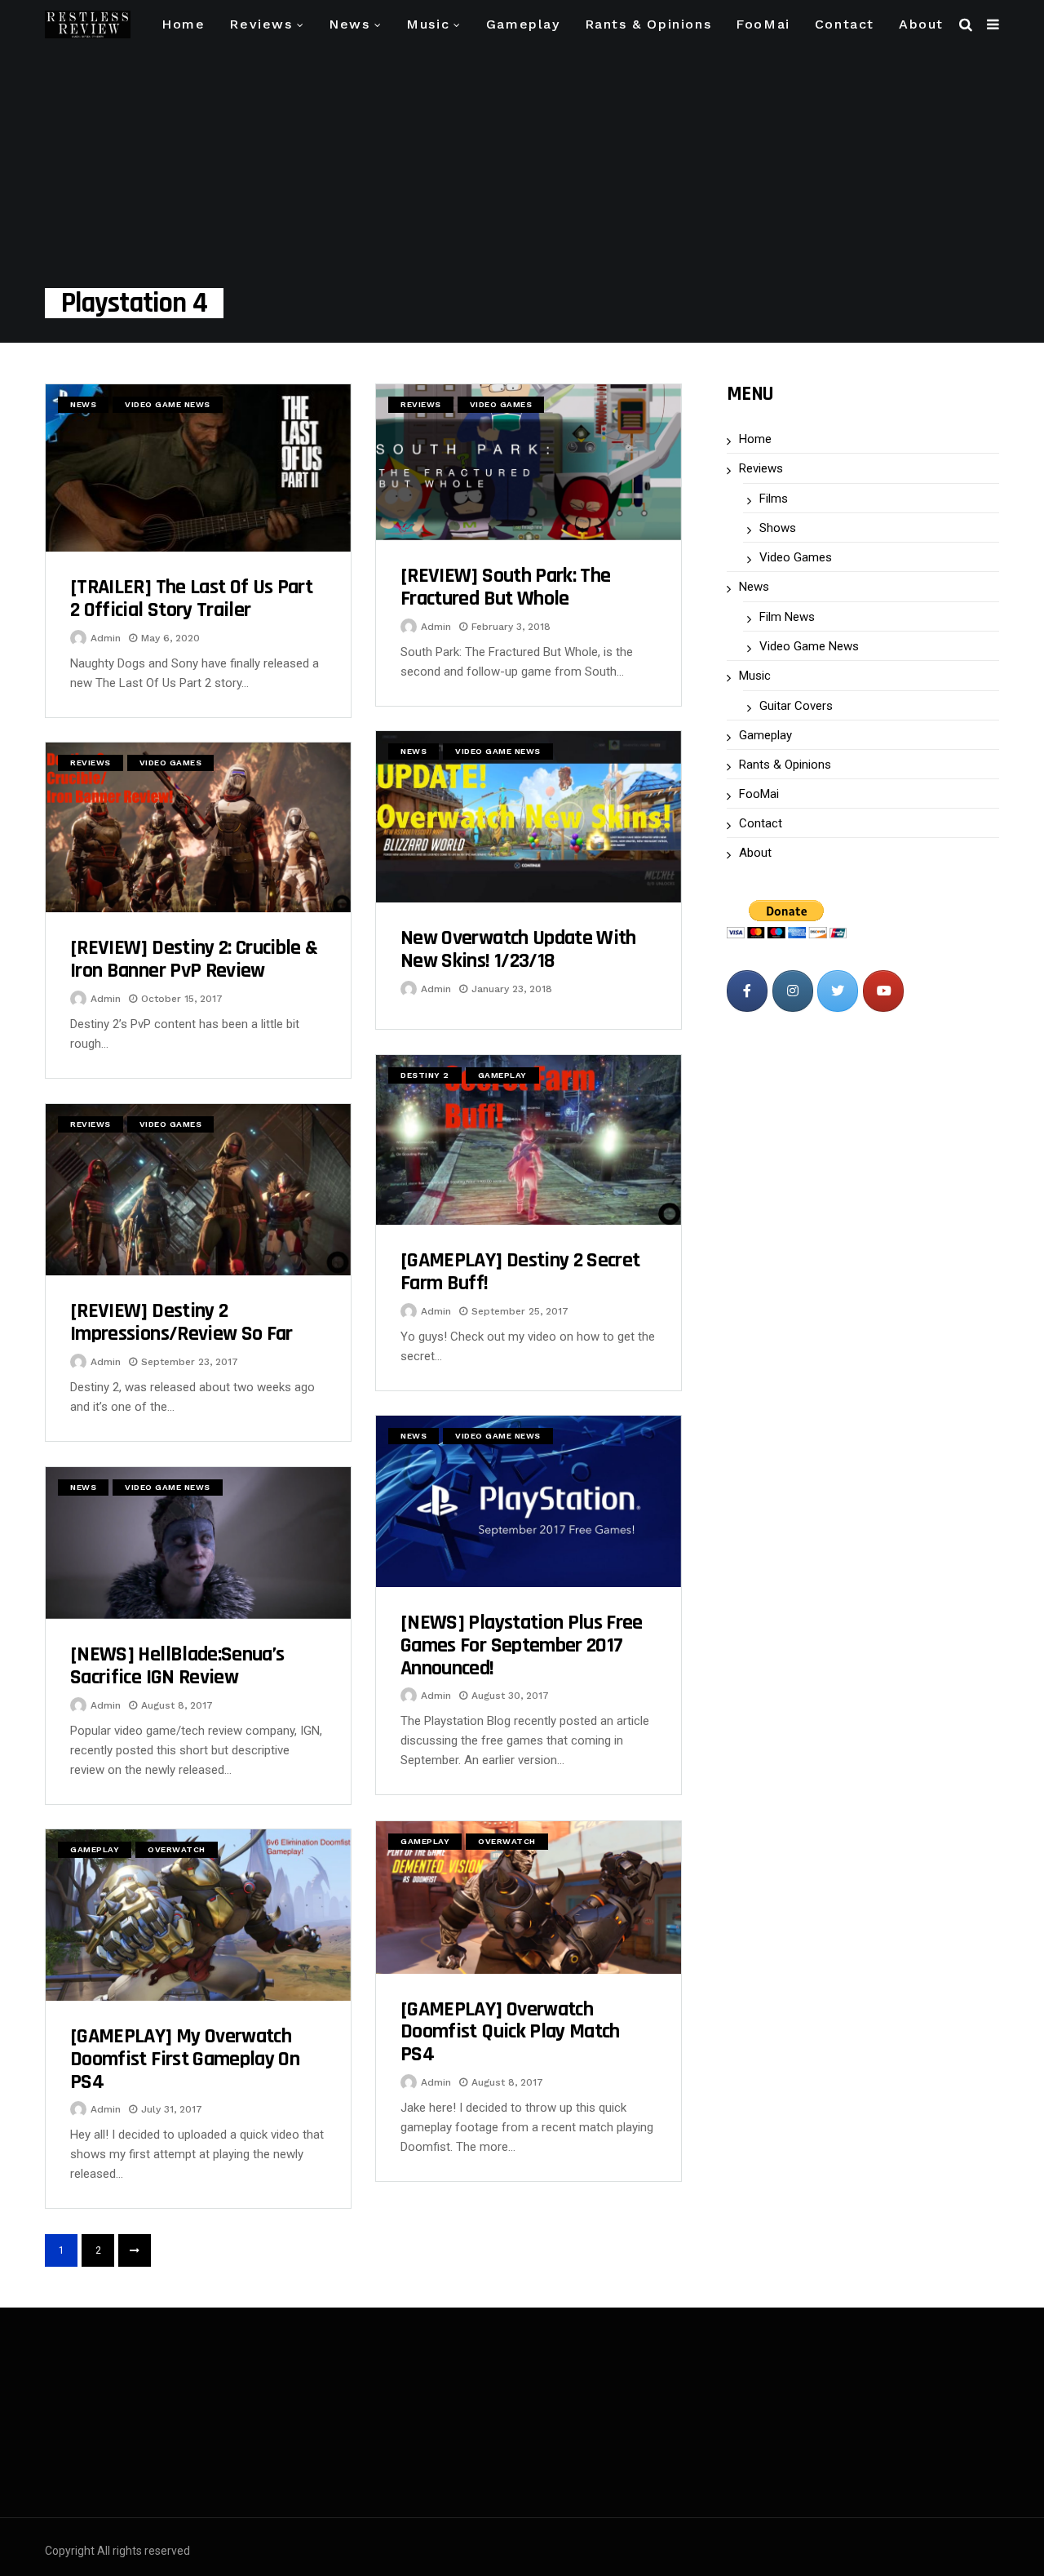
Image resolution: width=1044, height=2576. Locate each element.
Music (428, 24)
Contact (845, 24)
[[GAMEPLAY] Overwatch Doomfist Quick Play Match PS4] (529, 1898)
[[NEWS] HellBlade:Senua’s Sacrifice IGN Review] (198, 1543)
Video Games (501, 404)
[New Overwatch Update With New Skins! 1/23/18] (529, 817)
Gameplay (523, 24)
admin (106, 638)
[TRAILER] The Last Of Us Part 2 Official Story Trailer (191, 599)
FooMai (763, 24)
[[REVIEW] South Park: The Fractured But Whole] (529, 462)
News (349, 24)
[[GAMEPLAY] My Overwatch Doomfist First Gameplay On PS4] (198, 1915)
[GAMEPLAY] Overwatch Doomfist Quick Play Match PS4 (510, 2032)
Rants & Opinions (648, 24)
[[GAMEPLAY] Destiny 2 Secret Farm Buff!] (529, 1140)
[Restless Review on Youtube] (883, 991)
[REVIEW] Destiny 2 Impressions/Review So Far (181, 1322)
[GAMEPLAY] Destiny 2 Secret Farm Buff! (520, 1272)
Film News (787, 617)
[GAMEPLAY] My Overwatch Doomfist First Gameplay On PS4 (185, 2059)
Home (183, 24)
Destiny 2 (425, 1075)
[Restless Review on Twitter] (838, 991)
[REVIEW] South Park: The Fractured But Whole (505, 587)
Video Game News (168, 404)
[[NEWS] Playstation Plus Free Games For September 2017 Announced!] (529, 1501)
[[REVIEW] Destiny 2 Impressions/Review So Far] (198, 1190)
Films (774, 499)
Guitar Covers (796, 706)
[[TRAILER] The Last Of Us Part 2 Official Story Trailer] (198, 468)
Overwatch (507, 1841)
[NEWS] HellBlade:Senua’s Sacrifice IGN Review (177, 1666)
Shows (778, 528)
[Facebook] (747, 991)
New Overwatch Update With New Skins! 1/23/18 (518, 949)
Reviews (261, 24)
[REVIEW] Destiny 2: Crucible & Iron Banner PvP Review (194, 959)
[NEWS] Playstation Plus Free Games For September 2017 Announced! (522, 1645)
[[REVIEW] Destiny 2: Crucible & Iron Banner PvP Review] (198, 827)
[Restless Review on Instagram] (793, 991)
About (921, 24)
